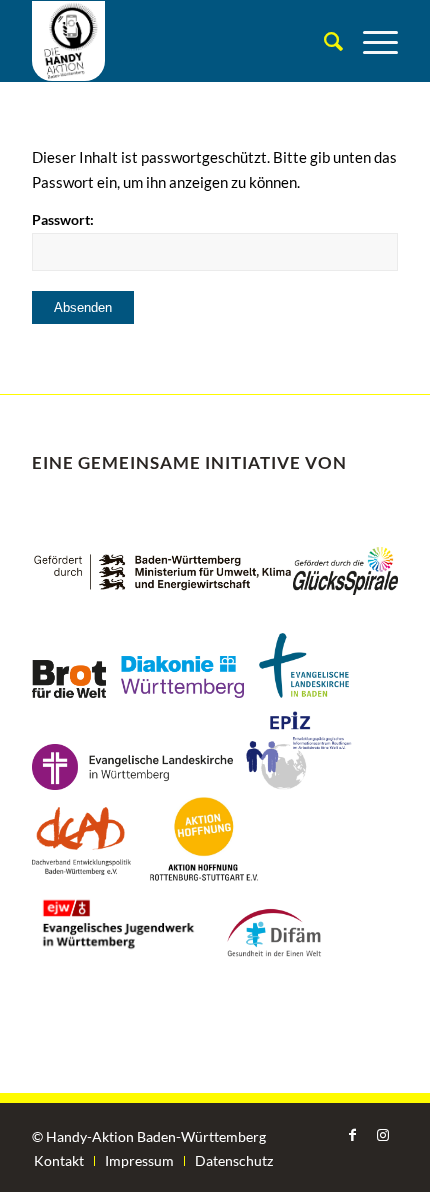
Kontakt (59, 1160)
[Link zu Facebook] (353, 1135)
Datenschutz (234, 1160)
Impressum (139, 1160)
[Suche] (323, 41)
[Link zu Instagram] (383, 1135)
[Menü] (370, 41)
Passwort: (63, 219)
